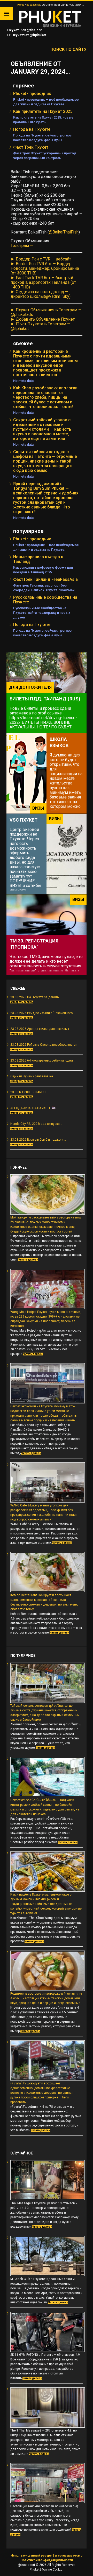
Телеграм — (22, 246)
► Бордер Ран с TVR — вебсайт (41, 259)
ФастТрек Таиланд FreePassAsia (45, 579)
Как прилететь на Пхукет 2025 (43, 111)
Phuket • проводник (32, 94)
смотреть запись (22, 1002)
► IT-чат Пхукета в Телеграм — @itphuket (40, 326)
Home (21, 5)
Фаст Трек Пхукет (31, 147)
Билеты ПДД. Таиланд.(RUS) (45, 699)
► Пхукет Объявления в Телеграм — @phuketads (46, 312)
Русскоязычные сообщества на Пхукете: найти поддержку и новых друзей (42, 613)
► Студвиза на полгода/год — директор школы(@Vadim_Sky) (41, 294)
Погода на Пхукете (32, 129)
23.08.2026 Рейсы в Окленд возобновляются (44, 1045)
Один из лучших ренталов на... (33, 1076)
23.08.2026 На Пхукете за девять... (36, 997)
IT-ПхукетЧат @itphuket (26, 35)
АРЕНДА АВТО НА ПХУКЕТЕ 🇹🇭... (34, 1108)
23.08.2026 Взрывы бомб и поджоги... (38, 1140)
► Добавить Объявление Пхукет (43, 319)
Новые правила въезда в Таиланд (38, 559)
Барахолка (33, 5)
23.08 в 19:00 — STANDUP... (30, 1092)
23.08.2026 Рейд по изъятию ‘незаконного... (43, 1013)
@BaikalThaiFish (64, 232)
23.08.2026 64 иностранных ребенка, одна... (43, 1060)
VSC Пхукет (24, 820)
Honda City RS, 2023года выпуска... (36, 1124)
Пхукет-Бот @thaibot (24, 30)
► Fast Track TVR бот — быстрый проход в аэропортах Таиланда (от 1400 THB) (43, 282)
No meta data (23, 381)
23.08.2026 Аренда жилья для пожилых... (41, 1029)
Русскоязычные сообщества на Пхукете (45, 600)
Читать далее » (28, 1260)
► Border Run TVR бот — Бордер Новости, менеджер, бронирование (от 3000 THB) (45, 268)
